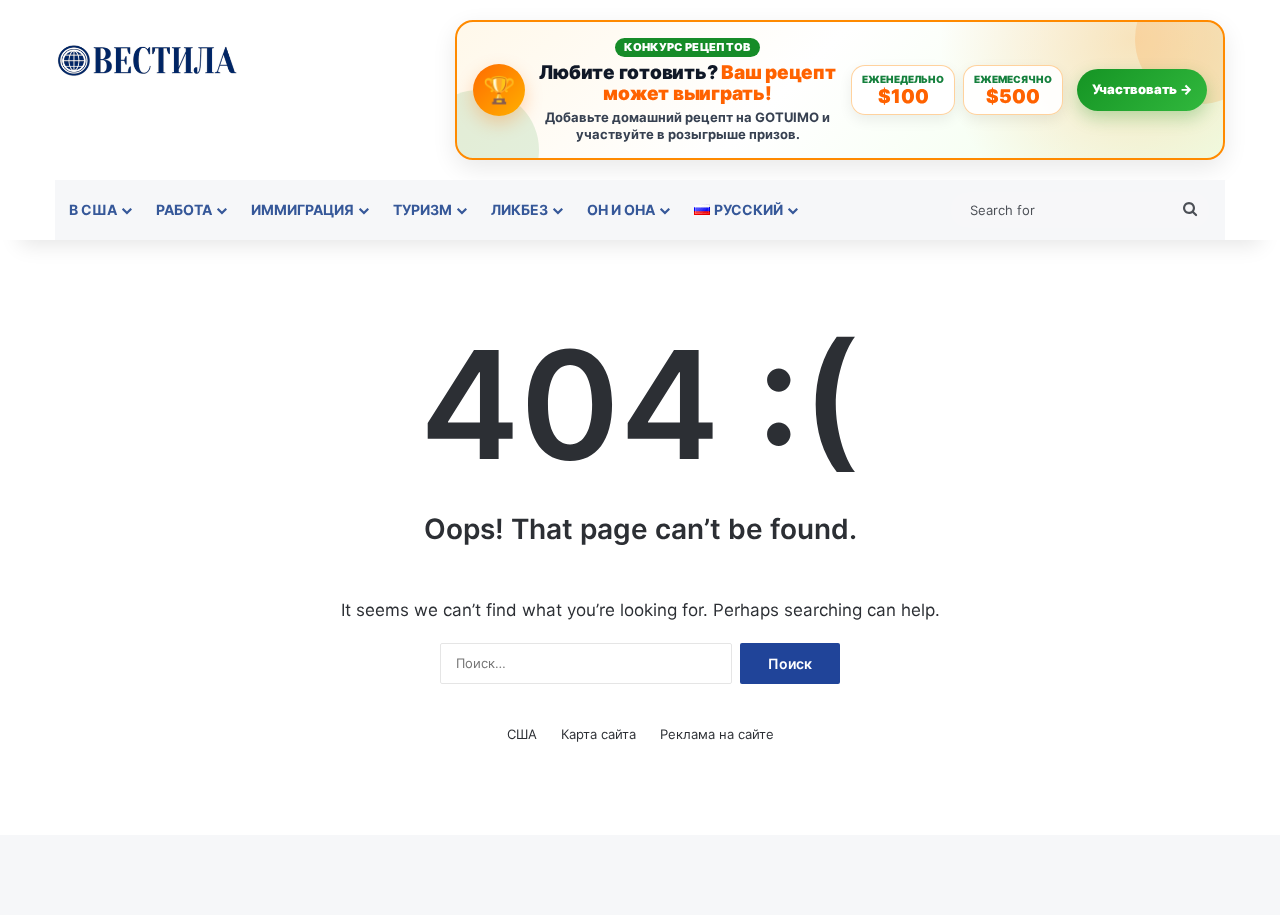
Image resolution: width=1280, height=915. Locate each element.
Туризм (422, 209)
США (522, 734)
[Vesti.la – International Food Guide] (146, 58)
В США (93, 209)
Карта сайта (598, 734)
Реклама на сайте (717, 734)
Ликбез (519, 209)
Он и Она (621, 209)
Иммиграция (302, 209)
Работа (184, 209)
